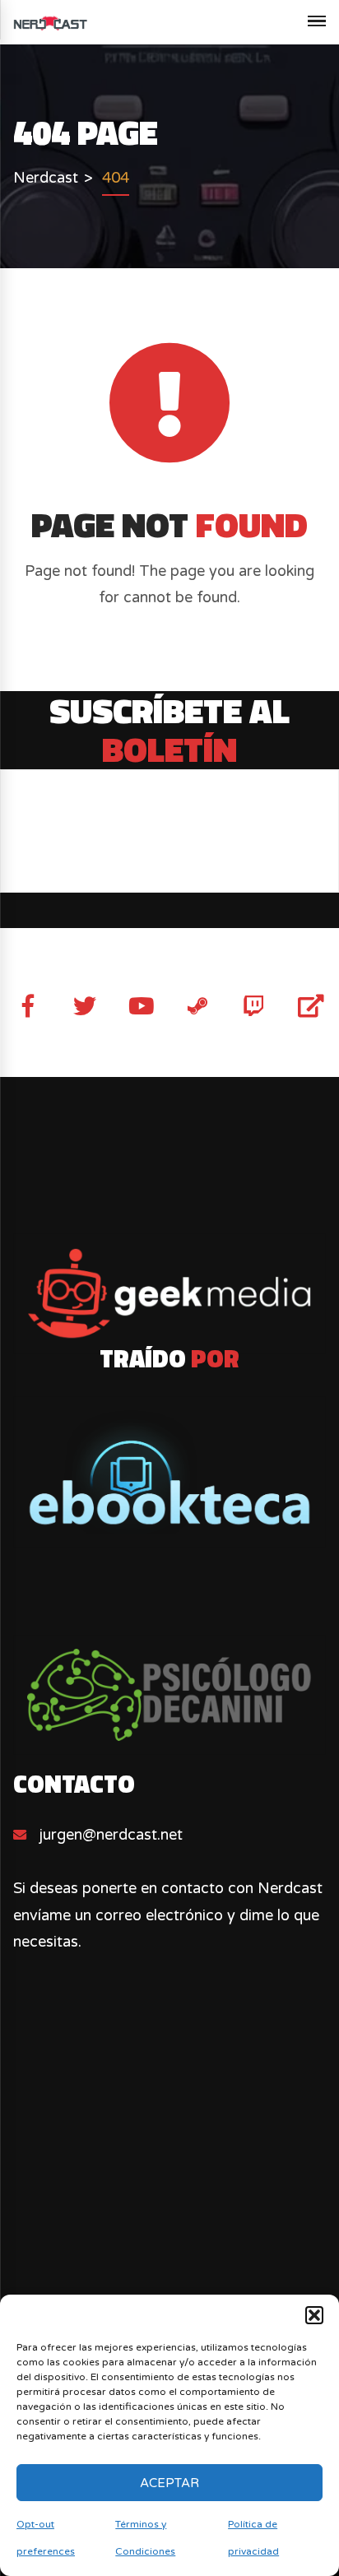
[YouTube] (141, 1006)
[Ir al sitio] (169, 1472)
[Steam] (197, 1006)
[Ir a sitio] (169, 1293)
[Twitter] (85, 1006)
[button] (314, 2315)
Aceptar (169, 2483)
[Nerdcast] (50, 22)
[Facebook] (28, 1006)
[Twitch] (254, 1006)
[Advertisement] (169, 2218)
